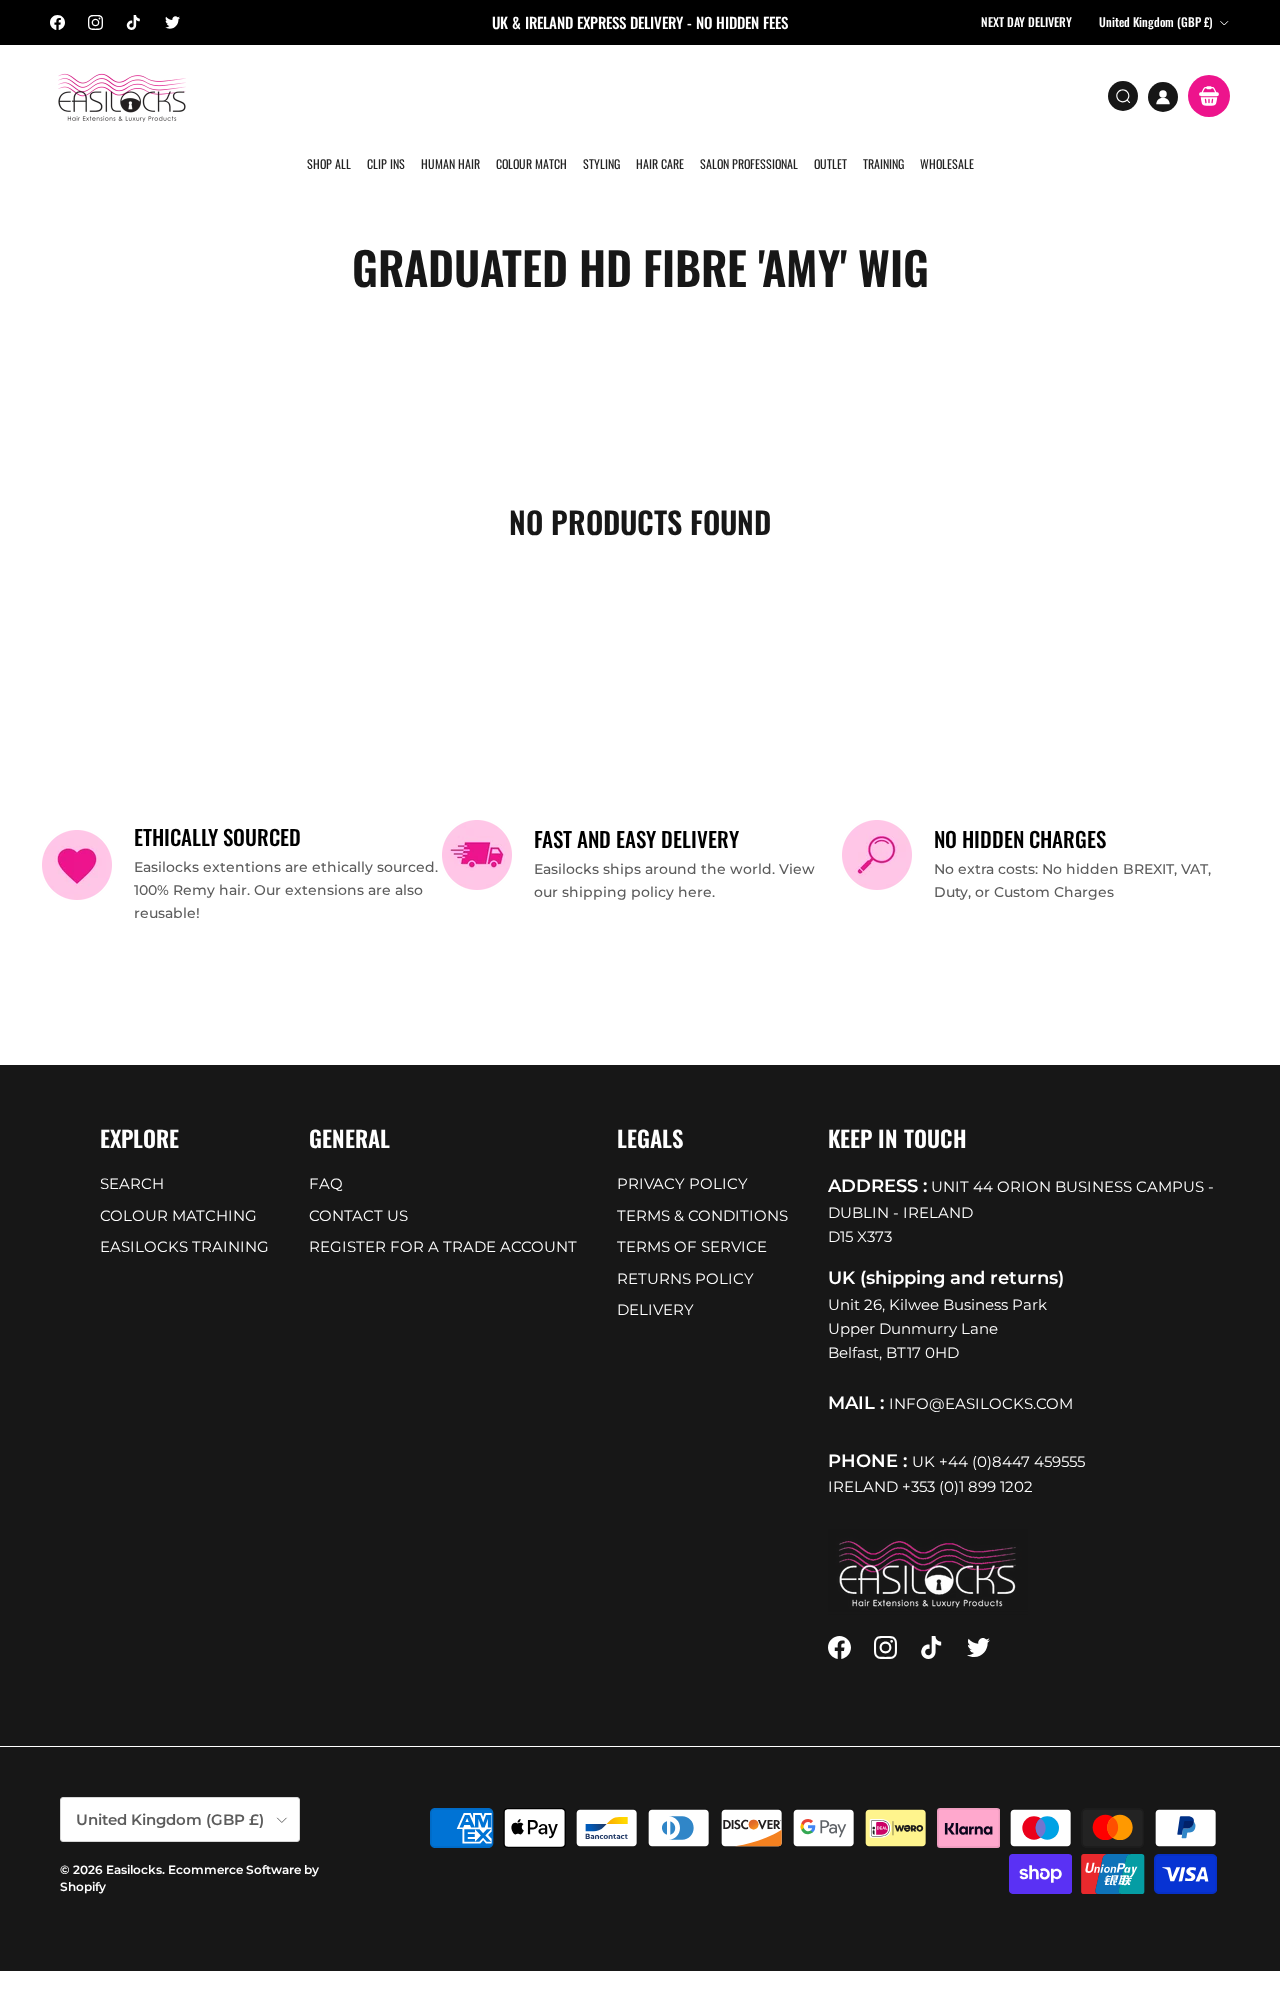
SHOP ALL (332, 94)
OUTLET (826, 94)
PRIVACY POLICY (682, 1153)
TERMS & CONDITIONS (702, 1184)
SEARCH (132, 1153)
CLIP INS (388, 94)
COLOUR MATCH (531, 94)
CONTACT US (358, 1184)
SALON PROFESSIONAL (746, 94)
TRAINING (878, 94)
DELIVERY (655, 1279)
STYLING (600, 94)
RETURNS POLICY (685, 1247)
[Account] (1163, 97)
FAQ (326, 1153)
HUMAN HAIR (451, 94)
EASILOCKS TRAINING (184, 1216)
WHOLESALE (941, 94)
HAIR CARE (658, 94)
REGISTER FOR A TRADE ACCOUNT (443, 1216)
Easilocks (134, 1838)
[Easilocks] (122, 96)
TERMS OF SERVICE (692, 1216)
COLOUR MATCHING (178, 1184)
